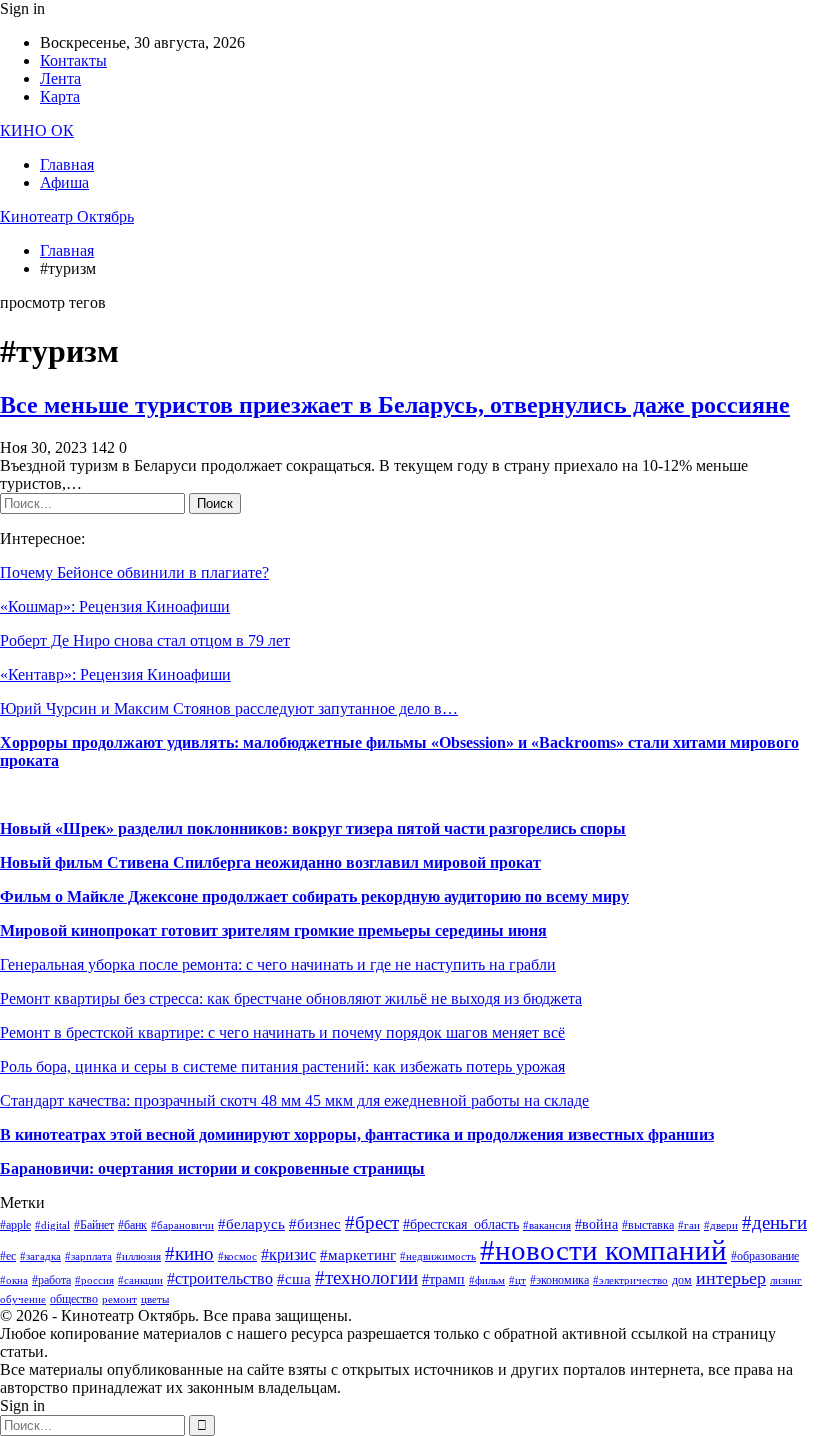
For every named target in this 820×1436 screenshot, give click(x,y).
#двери (721, 1225)
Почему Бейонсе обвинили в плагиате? (134, 572)
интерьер (731, 1278)
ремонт (119, 1299)
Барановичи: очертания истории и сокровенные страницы (212, 1168)
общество (74, 1299)
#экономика (559, 1280)
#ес (8, 1256)
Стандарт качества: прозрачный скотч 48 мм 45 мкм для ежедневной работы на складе (294, 1100)
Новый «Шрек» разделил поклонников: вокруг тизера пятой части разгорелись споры (313, 828)
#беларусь (251, 1224)
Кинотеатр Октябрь (67, 216)
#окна (14, 1280)
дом (682, 1280)
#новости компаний (603, 1250)
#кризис (288, 1254)
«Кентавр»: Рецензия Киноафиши (115, 674)
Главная (67, 164)
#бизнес (315, 1224)
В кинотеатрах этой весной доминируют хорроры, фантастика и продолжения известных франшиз (357, 1134)
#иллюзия (138, 1256)
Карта (60, 96)
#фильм (487, 1280)
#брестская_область (461, 1224)
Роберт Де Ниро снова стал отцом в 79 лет (145, 640)
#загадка (40, 1256)
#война (596, 1224)
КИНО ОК (37, 130)
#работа (51, 1280)
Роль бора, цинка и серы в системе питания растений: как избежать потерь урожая (282, 1066)
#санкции (140, 1280)
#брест (372, 1222)
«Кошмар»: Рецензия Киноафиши (115, 606)
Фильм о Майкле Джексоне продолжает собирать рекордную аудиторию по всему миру (314, 896)
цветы (155, 1299)
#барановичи (182, 1225)
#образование (765, 1256)
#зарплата (88, 1256)
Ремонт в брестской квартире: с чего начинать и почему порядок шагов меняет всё (282, 1032)
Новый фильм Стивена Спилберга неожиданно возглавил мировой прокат (270, 862)
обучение (23, 1299)
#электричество (630, 1280)
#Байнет (94, 1225)
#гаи (689, 1225)
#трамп (443, 1279)
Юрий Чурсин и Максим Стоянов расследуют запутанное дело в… (229, 708)
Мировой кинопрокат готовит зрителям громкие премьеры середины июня (273, 930)
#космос (237, 1256)
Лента (60, 78)
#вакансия (547, 1225)
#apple (15, 1225)
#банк (132, 1225)
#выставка (648, 1225)
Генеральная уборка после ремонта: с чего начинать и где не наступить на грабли (278, 964)
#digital (52, 1225)
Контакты (73, 60)
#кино (189, 1253)
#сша (294, 1279)
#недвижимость (438, 1256)
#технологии (366, 1277)
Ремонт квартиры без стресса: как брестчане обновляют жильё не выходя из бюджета (291, 998)
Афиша (64, 182)
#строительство (220, 1278)
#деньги (774, 1222)
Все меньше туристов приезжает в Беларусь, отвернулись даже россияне (395, 405)
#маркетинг (358, 1255)
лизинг (786, 1280)
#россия (94, 1280)
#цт (517, 1280)
